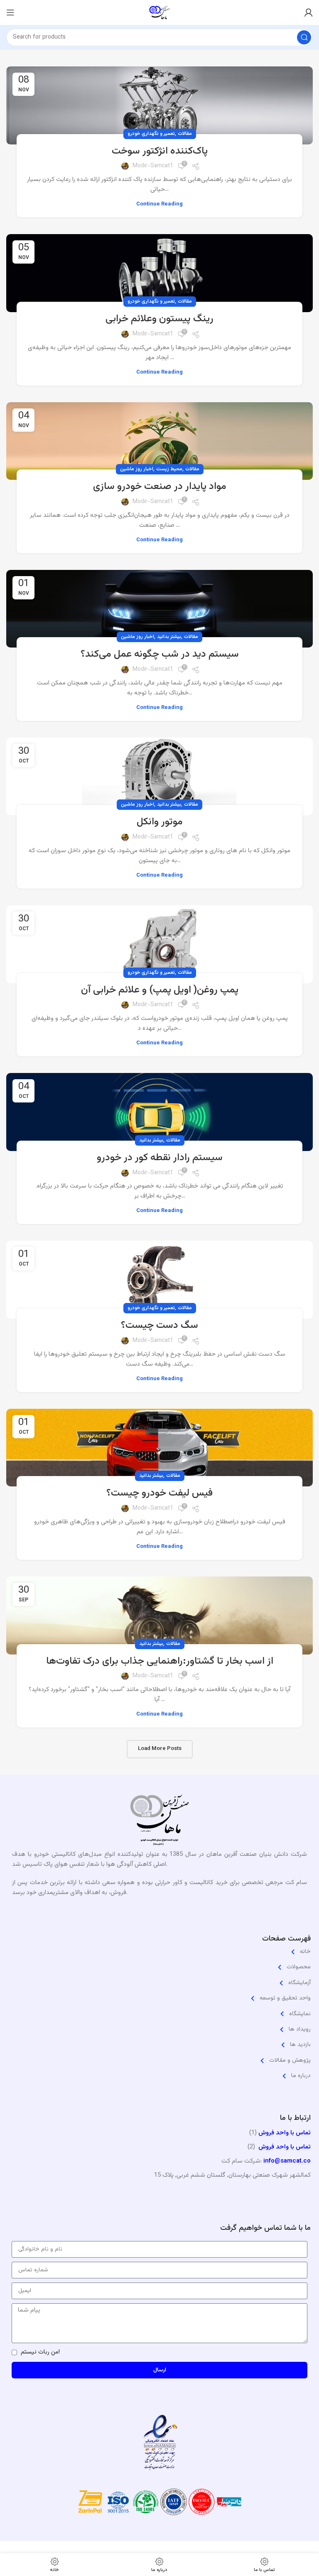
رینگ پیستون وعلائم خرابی (159, 319)
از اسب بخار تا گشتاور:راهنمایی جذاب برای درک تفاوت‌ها (160, 1661)
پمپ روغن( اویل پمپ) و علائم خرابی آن (160, 990)
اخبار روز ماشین (137, 469)
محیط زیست (169, 469)
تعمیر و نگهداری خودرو (151, 134)
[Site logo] (159, 13)
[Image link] (159, 1822)
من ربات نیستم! (40, 2352)
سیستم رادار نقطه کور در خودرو (160, 1158)
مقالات (185, 134)
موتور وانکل (160, 822)
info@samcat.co (287, 2161)
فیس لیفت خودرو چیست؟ (159, 1493)
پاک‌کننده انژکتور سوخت (160, 151)
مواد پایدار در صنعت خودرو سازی (160, 486)
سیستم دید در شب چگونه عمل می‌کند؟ (160, 654)
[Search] (304, 37)
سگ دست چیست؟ (159, 1325)
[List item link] (159, 1952)
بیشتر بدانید (169, 637)
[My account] (309, 12)
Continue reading (159, 204)
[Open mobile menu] (10, 12)
